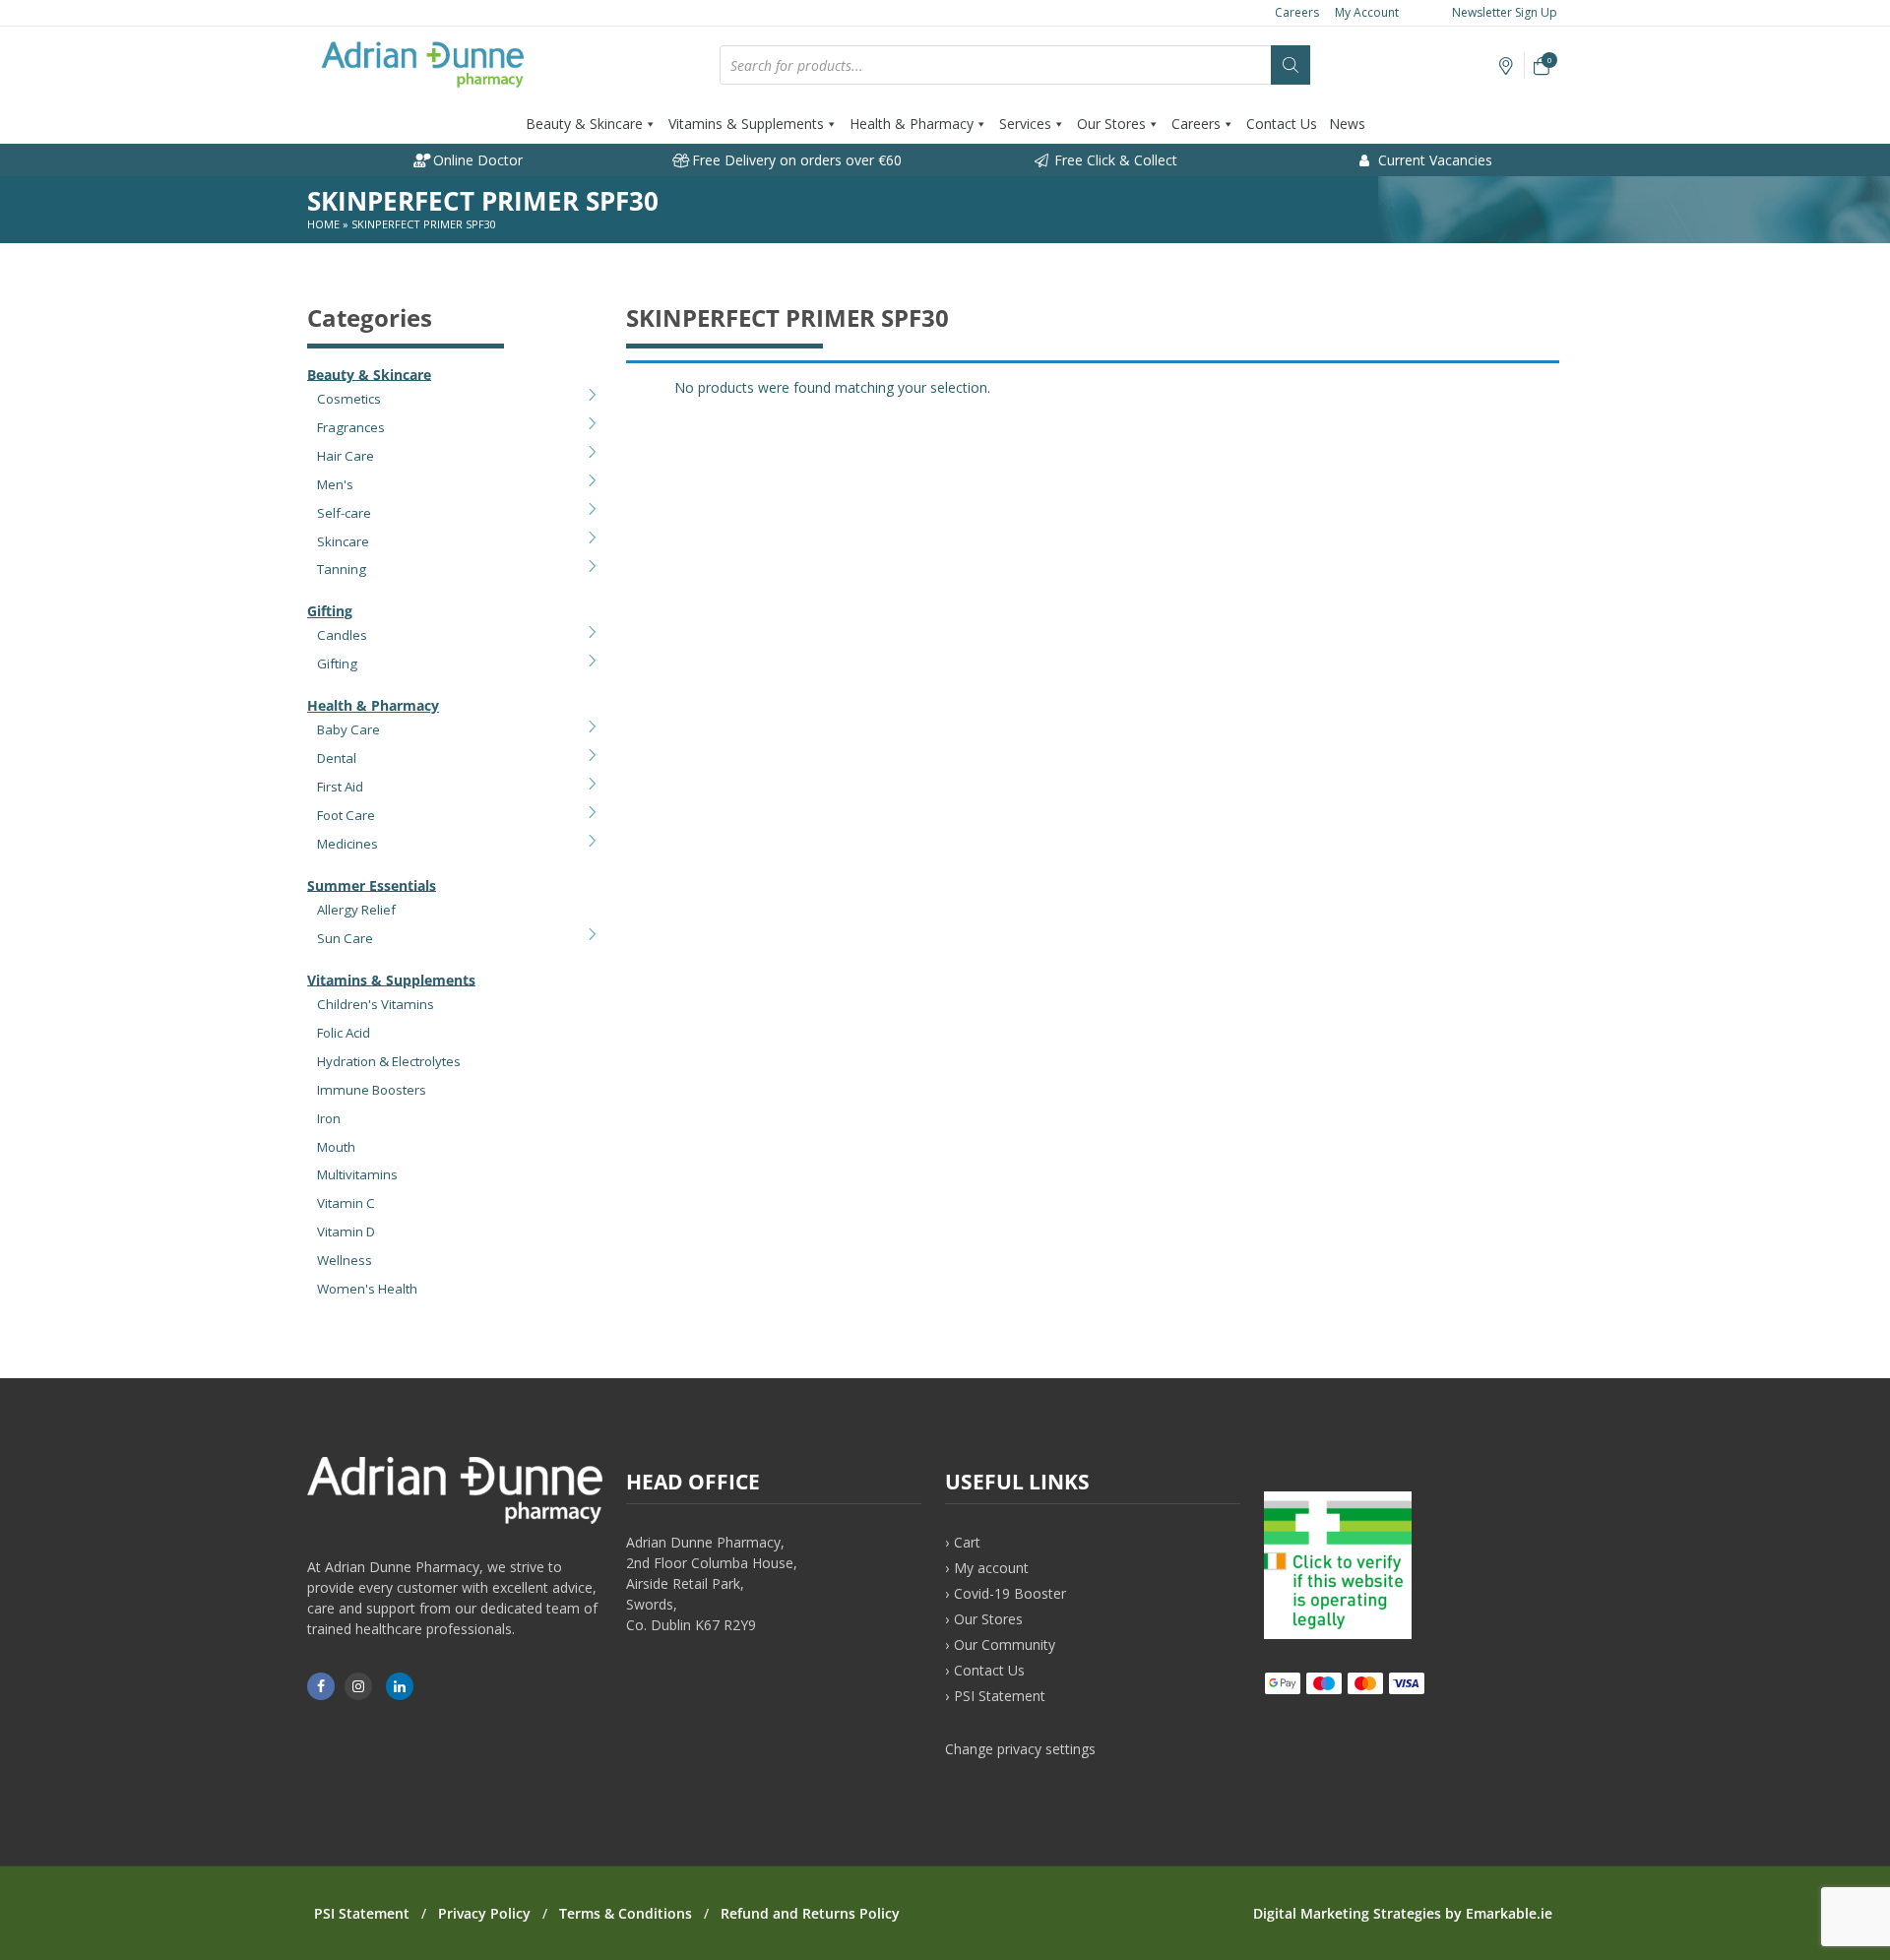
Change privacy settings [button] (1020, 1749)
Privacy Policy (484, 1913)
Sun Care (345, 938)
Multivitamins (357, 1174)
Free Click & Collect (1114, 160)
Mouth (336, 1147)
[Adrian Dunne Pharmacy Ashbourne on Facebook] (321, 1686)
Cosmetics (349, 399)
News (1347, 124)
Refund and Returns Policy (810, 1913)
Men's (335, 484)
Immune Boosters (372, 1090)
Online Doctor (476, 160)
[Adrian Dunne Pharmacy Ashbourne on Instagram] (358, 1686)
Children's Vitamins (376, 1004)
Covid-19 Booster (1010, 1593)
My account (991, 1568)
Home (323, 224)
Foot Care (346, 815)
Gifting (330, 611)
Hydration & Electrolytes (389, 1061)
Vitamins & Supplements (746, 124)
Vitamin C (346, 1203)
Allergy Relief (356, 910)
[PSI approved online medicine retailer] (1338, 1634)
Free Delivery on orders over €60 (795, 160)
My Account (1367, 12)
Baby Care (348, 729)
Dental (337, 758)
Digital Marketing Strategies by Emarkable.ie (1403, 1913)
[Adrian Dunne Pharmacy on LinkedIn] (400, 1686)
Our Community (1005, 1644)
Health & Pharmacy (912, 124)
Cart (967, 1542)
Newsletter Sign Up (1503, 12)
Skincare (343, 541)
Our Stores (1111, 124)
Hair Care (346, 456)
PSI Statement (1000, 1696)
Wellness (345, 1260)
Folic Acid (344, 1033)
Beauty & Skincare (584, 124)
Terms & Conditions (626, 1913)
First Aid (340, 787)
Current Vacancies (1433, 160)
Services (1025, 124)
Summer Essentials (372, 885)
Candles (342, 635)
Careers (1297, 12)
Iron (329, 1118)
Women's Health (367, 1289)
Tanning (342, 569)
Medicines (347, 844)
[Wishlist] (1507, 66)
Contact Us (1282, 124)
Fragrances (351, 427)
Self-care (344, 513)
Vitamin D (346, 1232)
